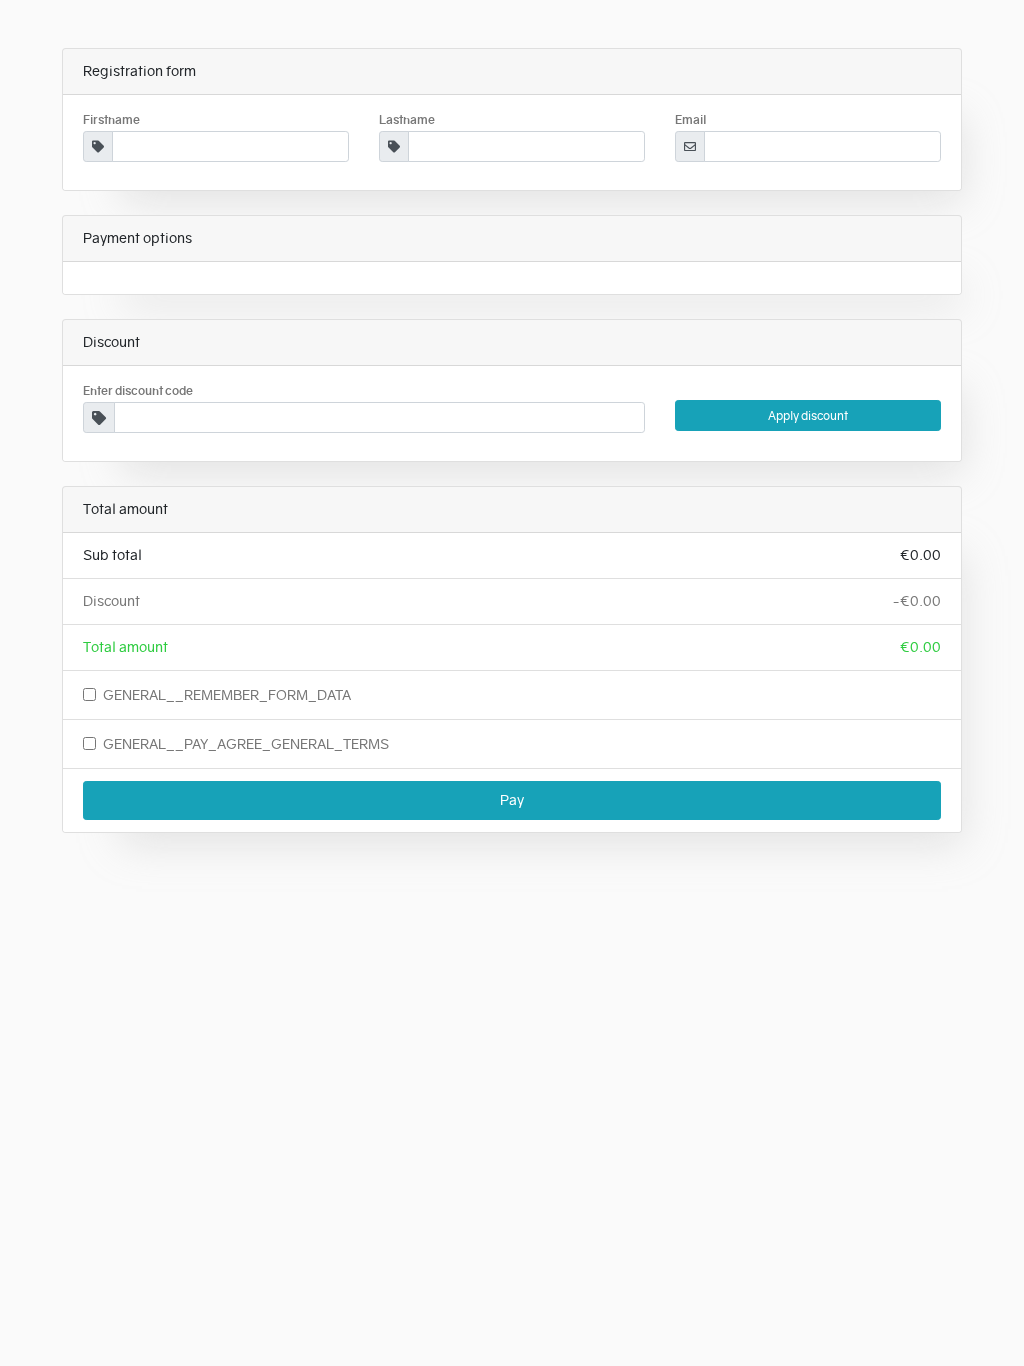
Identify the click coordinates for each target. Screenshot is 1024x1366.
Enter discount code (138, 391)
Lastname (407, 120)
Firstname (111, 120)
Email (691, 120)
